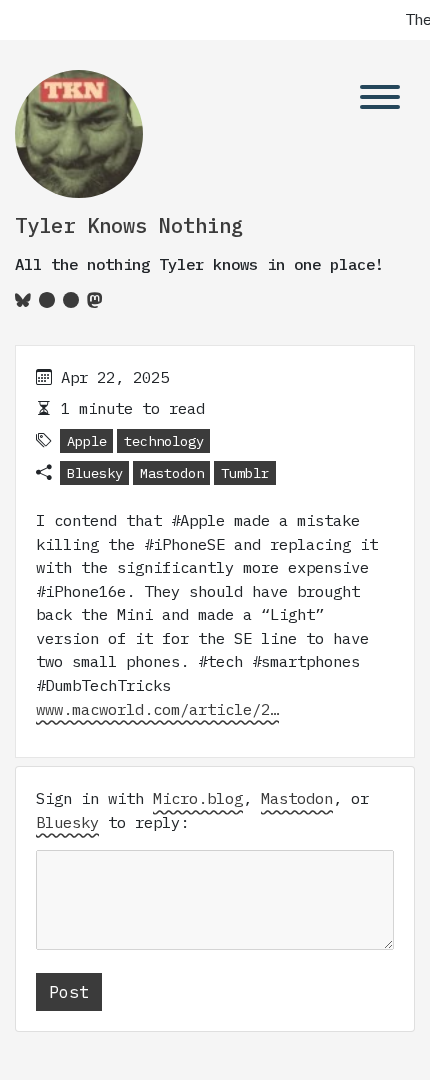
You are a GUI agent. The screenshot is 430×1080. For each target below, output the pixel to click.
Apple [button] (87, 441)
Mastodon (172, 473)
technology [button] (164, 441)
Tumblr (245, 473)
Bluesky (95, 473)
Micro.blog (198, 798)
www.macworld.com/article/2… (157, 709)
